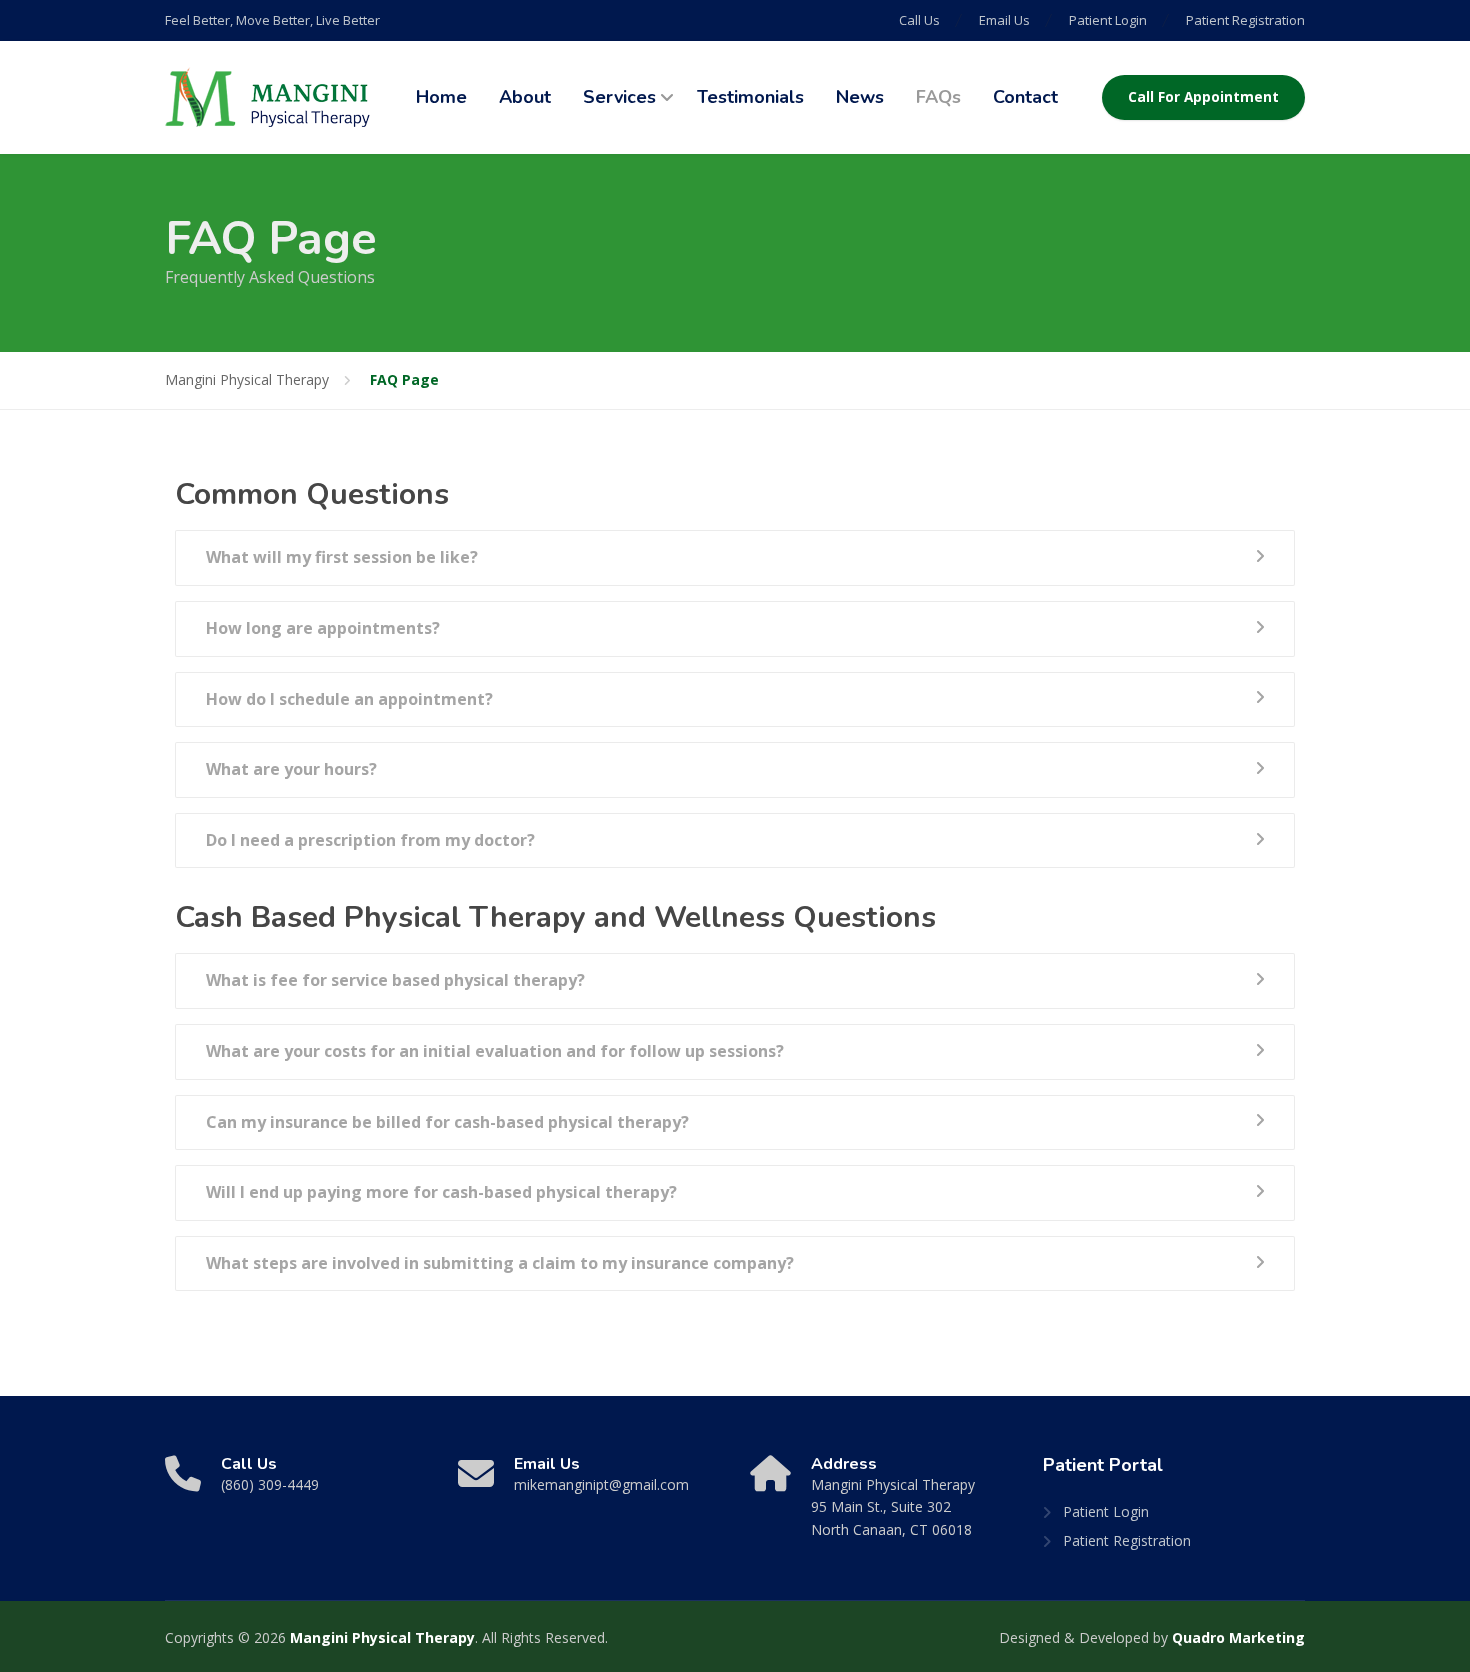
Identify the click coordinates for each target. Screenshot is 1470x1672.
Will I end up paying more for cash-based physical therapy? (441, 1192)
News (860, 97)
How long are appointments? (323, 628)
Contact (1025, 97)
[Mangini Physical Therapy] (267, 97)
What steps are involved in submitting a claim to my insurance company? (500, 1263)
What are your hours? (291, 769)
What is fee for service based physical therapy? (395, 980)
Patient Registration (1245, 20)
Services (619, 97)
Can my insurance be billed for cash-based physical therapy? (447, 1122)
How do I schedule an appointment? (349, 699)
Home (441, 97)
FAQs (938, 97)
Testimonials (750, 97)
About (525, 97)
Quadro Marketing (1238, 1637)
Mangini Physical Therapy (382, 1637)
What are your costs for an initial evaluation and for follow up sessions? (495, 1051)
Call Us (919, 20)
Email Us (1004, 20)
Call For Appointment (1203, 97)
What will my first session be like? (342, 557)
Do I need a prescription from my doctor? (370, 840)
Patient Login (1108, 20)
